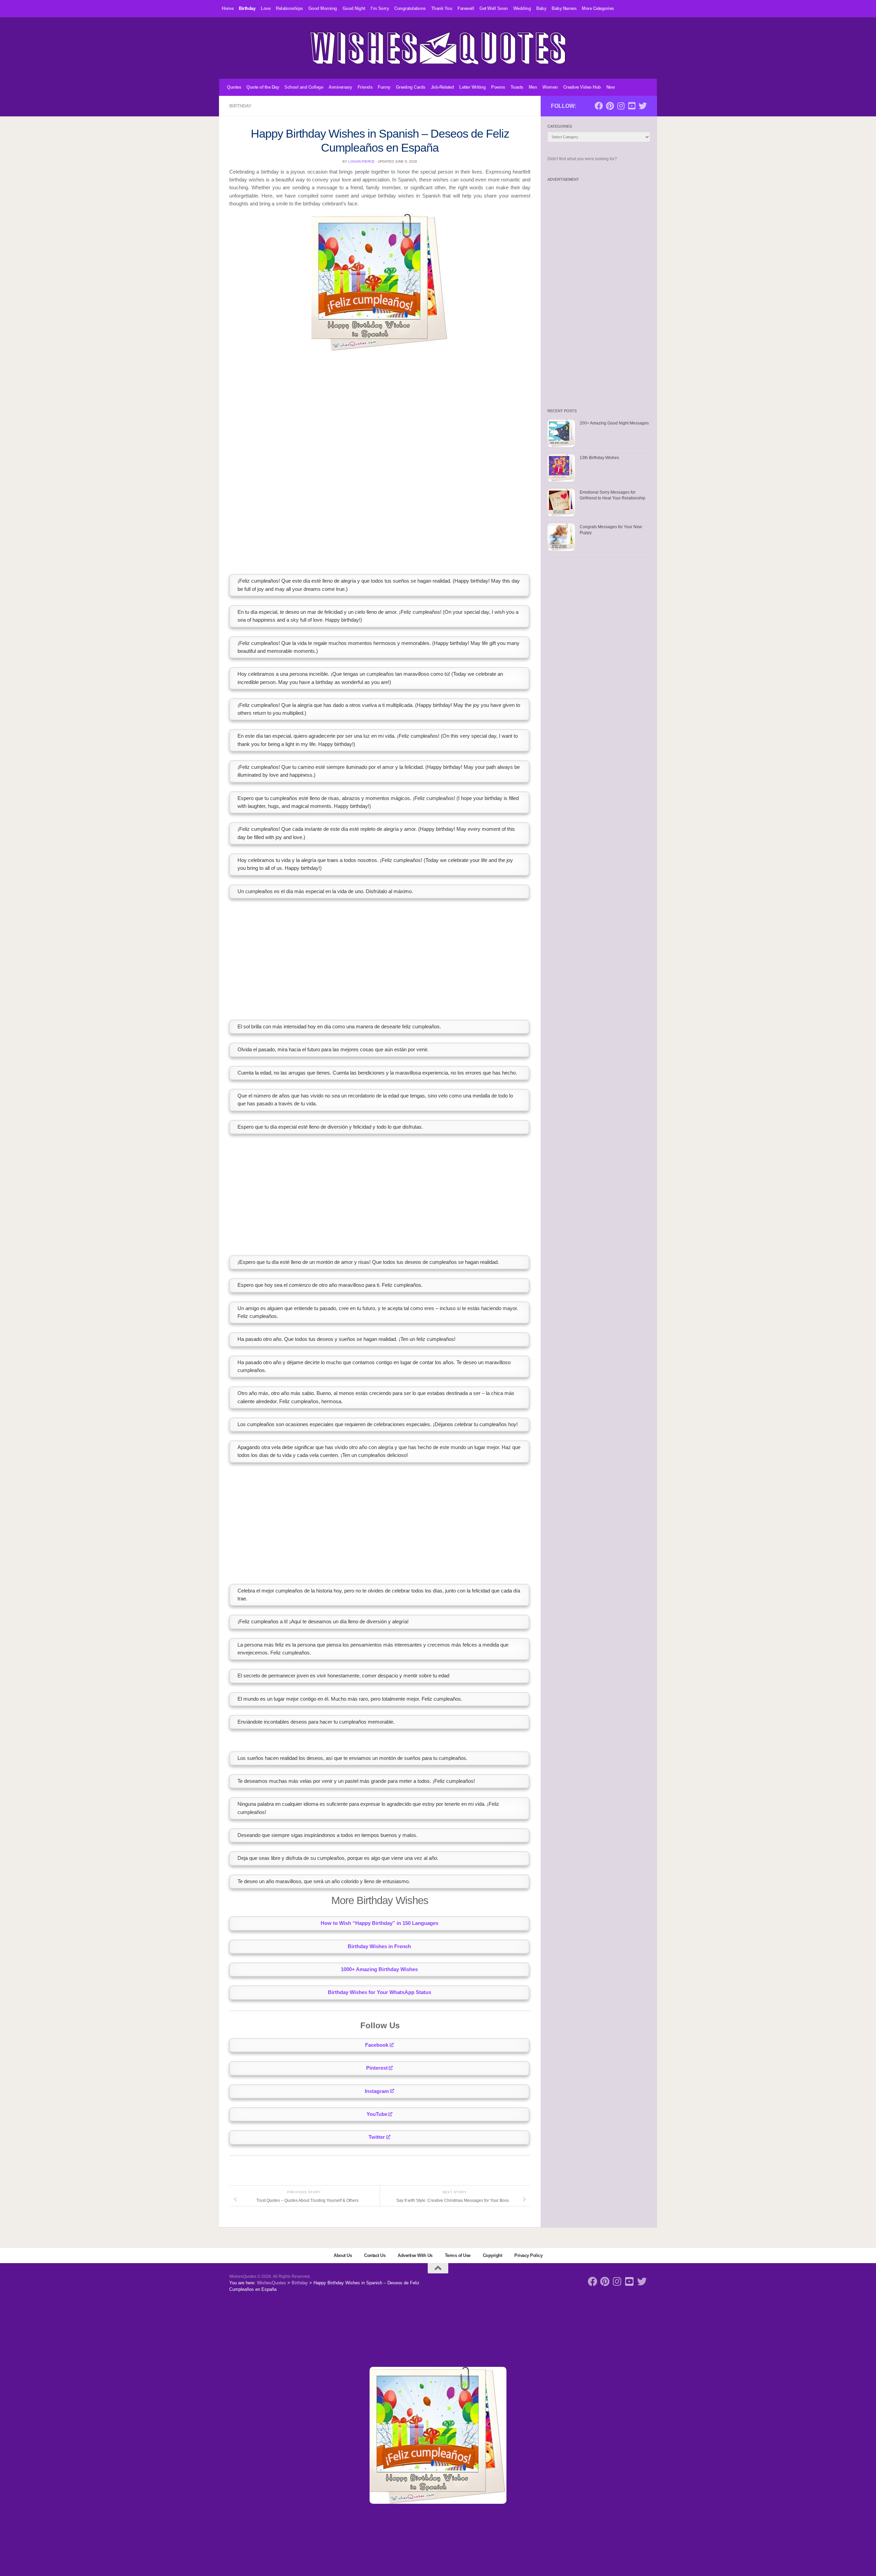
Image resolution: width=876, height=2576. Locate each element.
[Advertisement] (380, 405)
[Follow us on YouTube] (632, 106)
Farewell (466, 8)
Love (266, 8)
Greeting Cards (411, 87)
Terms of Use (458, 2255)
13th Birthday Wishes (599, 458)
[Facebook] (599, 106)
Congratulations (410, 8)
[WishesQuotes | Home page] (438, 48)
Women (550, 87)
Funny (384, 87)
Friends (365, 87)
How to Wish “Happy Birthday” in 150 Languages (379, 1923)
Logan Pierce (362, 161)
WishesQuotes (272, 2283)
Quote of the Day (263, 87)
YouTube (377, 2114)
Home (228, 8)
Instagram (377, 2091)
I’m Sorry (380, 8)
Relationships (289, 8)
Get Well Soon (494, 8)
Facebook (377, 2045)
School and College (304, 87)
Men (533, 87)
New (611, 87)
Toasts (517, 87)
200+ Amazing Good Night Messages (614, 423)
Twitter (377, 2137)
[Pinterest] (610, 106)
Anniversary (340, 87)
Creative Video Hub (582, 87)
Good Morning (323, 8)
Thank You (442, 8)
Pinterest (377, 2068)
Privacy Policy (528, 2255)
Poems (498, 87)
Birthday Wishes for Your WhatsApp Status (379, 1992)
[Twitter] (643, 106)
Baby (541, 8)
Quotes (234, 87)
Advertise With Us (415, 2255)
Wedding (522, 8)
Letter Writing (472, 87)
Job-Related (442, 87)
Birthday (247, 8)
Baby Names (564, 8)
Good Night (354, 8)
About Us (343, 2255)
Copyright (493, 2255)
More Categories (598, 8)
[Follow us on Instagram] (621, 106)
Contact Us (375, 2255)
